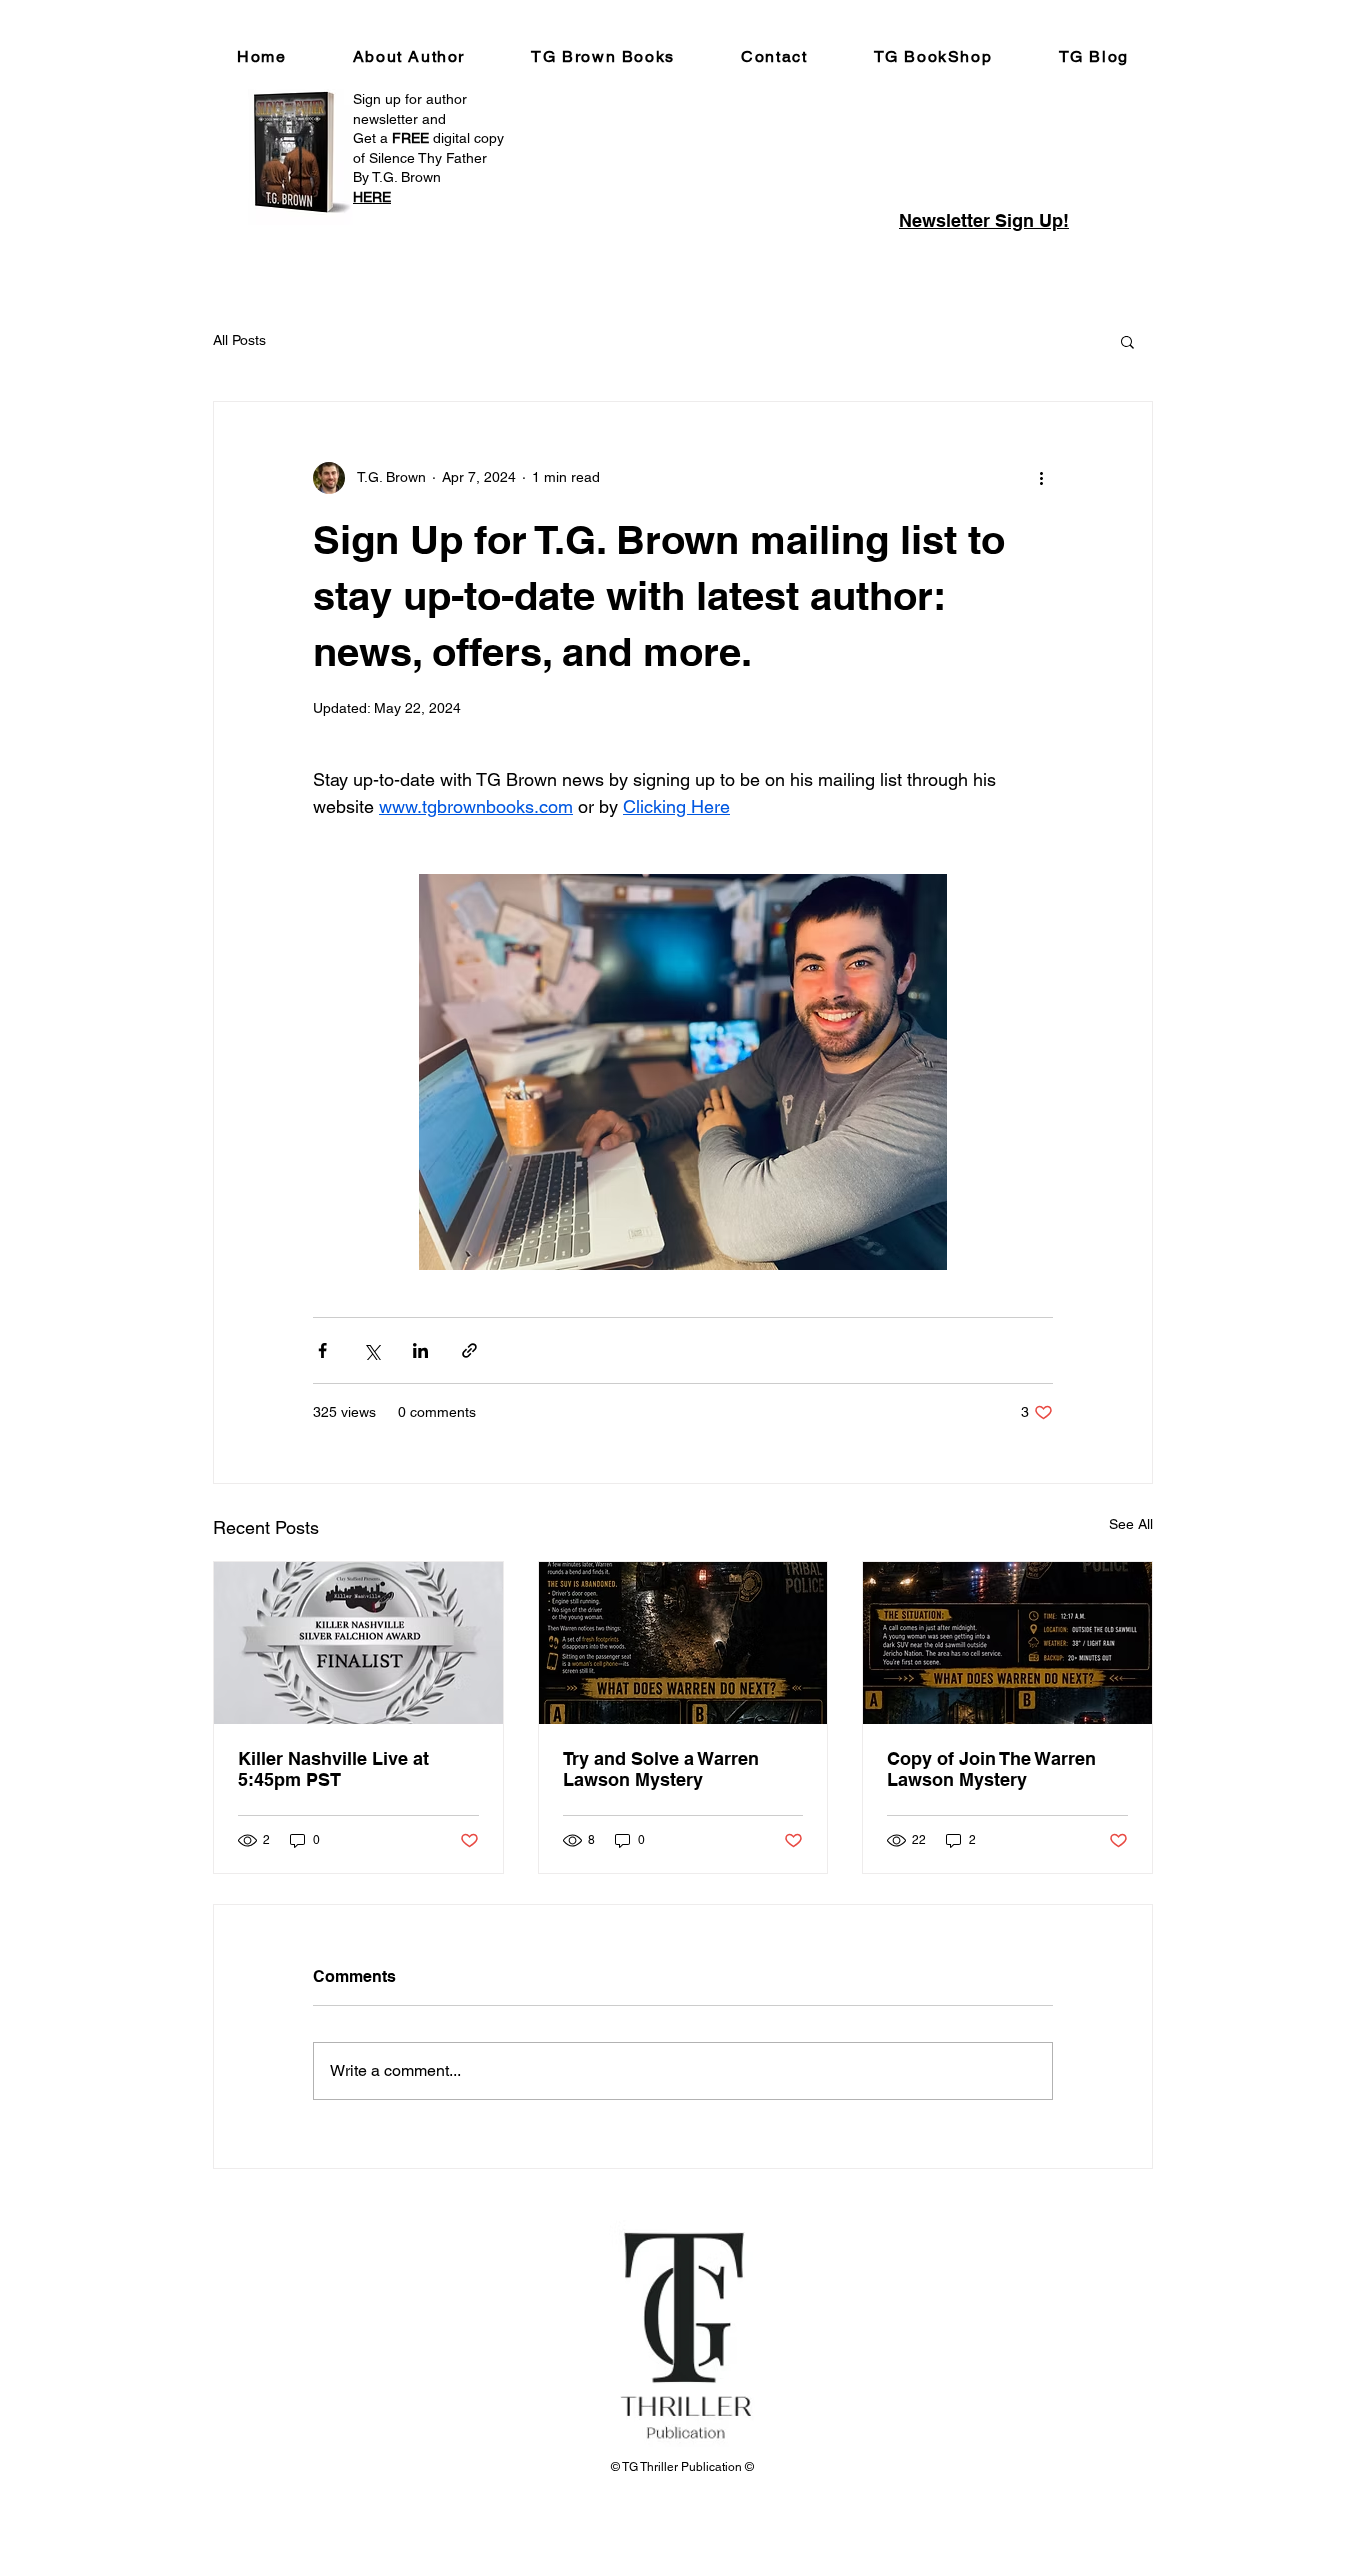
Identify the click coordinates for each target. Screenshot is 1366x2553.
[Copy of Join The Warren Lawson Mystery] (1007, 1643)
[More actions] (1041, 478)
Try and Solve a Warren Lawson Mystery (661, 1769)
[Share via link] (469, 1350)
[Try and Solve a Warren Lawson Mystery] (683, 1643)
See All (1131, 1524)
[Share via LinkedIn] (420, 1350)
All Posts (239, 340)
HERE (372, 197)
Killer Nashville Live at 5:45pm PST (333, 1769)
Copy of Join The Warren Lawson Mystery (991, 1769)
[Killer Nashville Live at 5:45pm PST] (358, 1643)
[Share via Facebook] (322, 1350)
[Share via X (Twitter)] (371, 1350)
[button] (1127, 341)
